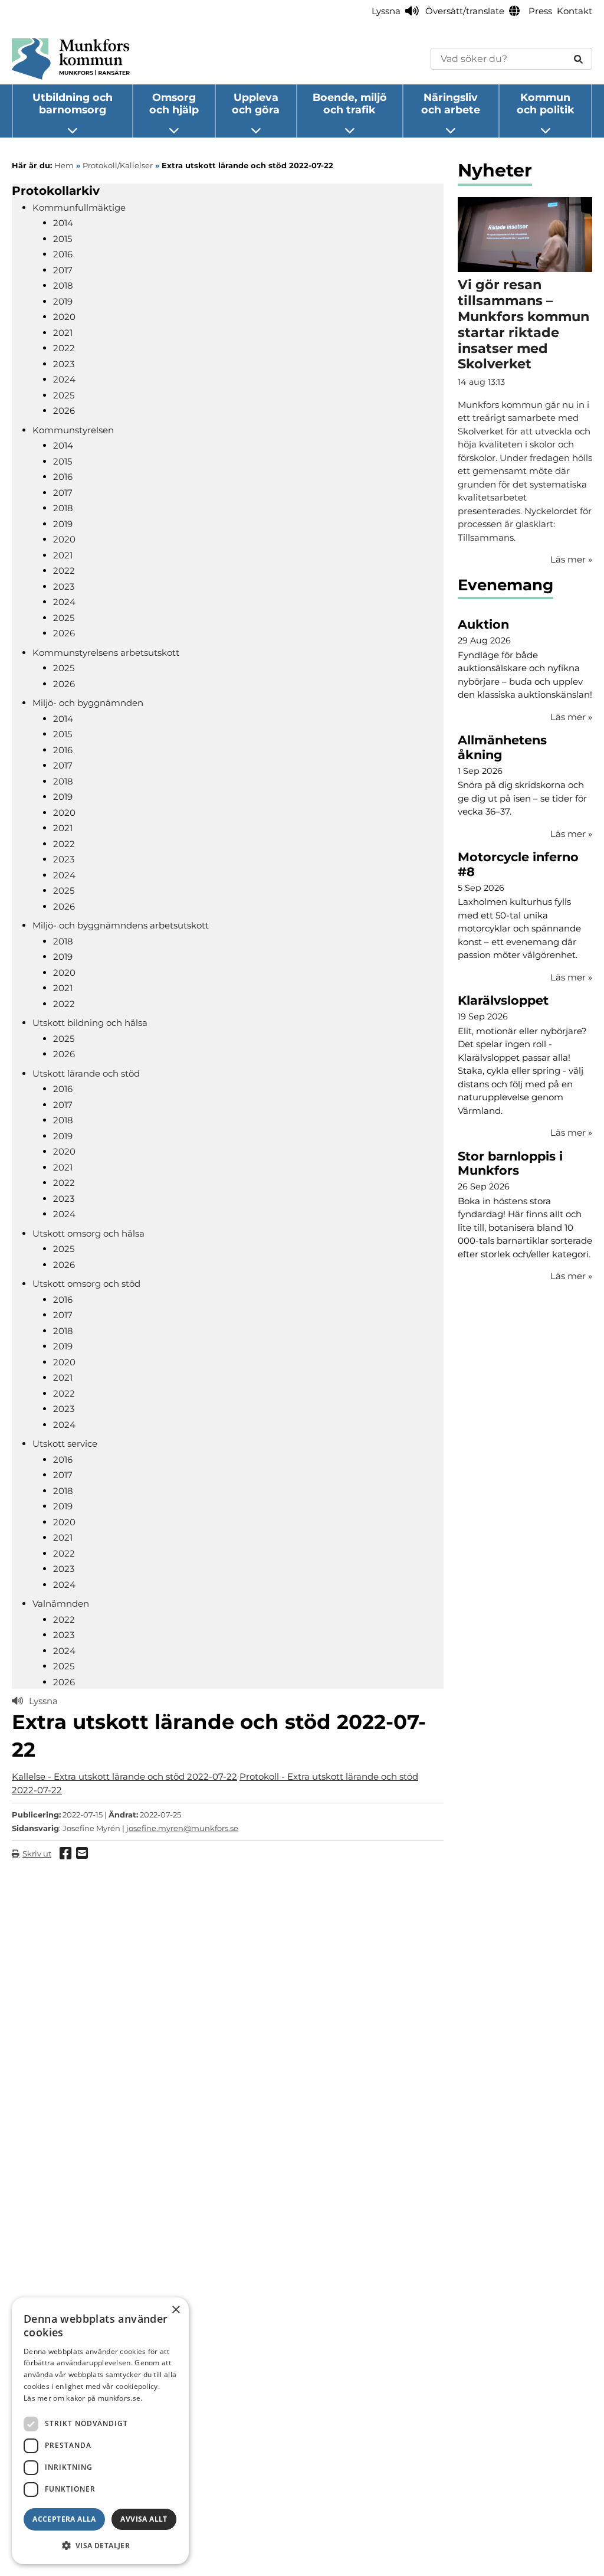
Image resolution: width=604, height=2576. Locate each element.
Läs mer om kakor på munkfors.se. (83, 2398)
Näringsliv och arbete (451, 103)
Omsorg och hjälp (174, 103)
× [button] (175, 2310)
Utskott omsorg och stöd (86, 1284)
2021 (63, 333)
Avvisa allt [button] (144, 2519)
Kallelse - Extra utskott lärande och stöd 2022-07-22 (124, 1776)
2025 (64, 395)
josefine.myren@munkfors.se (182, 1828)
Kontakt (575, 11)
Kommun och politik (546, 103)
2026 (64, 411)
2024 (64, 379)
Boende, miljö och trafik (350, 103)
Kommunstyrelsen (73, 430)
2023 (64, 364)
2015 (63, 239)
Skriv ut (37, 1853)
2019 (63, 301)
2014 (63, 223)
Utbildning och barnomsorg (73, 103)
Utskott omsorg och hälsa (88, 1233)
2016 (63, 254)
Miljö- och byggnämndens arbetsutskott (121, 925)
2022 (64, 348)
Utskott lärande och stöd (86, 1073)
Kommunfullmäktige (79, 207)
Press (540, 11)
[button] (100, 2545)
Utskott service (65, 1444)
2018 (63, 285)
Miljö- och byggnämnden (88, 703)
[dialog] (100, 2431)
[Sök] (578, 59)
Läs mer (571, 717)
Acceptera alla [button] (64, 2519)
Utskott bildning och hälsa (90, 1023)
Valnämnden (61, 1604)
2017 (63, 270)
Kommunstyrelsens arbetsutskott (106, 653)
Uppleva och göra (256, 103)
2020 (64, 317)
